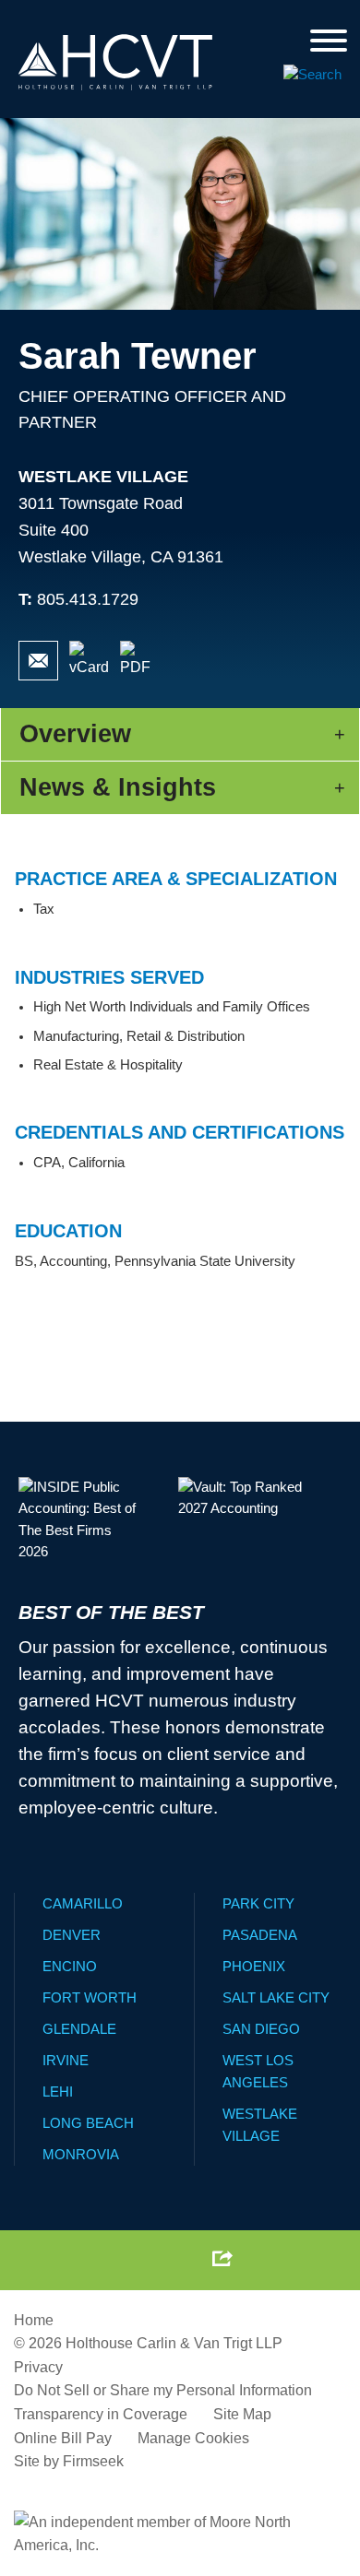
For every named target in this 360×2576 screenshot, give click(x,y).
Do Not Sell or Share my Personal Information (163, 2390)
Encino (70, 1966)
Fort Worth (90, 1997)
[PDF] (140, 661)
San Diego (261, 2029)
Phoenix (254, 1966)
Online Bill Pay (63, 2438)
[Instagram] (177, 2258)
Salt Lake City (276, 1997)
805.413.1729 (88, 599)
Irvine (66, 2060)
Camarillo (83, 1903)
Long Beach (88, 2123)
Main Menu (132, 19)
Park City (258, 1903)
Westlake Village (103, 477)
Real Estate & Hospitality (108, 1065)
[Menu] (329, 42)
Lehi (58, 2092)
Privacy (38, 2367)
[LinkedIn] (135, 2258)
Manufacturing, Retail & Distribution (139, 1036)
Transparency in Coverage (101, 2414)
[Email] (38, 661)
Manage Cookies (193, 2438)
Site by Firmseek (69, 2461)
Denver (72, 1935)
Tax (44, 909)
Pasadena (260, 1935)
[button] (222, 2258)
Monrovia (81, 2154)
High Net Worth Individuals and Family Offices (172, 1007)
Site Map (242, 2414)
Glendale (79, 2029)
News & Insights (118, 787)
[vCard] (89, 661)
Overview (75, 734)
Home (34, 2320)
